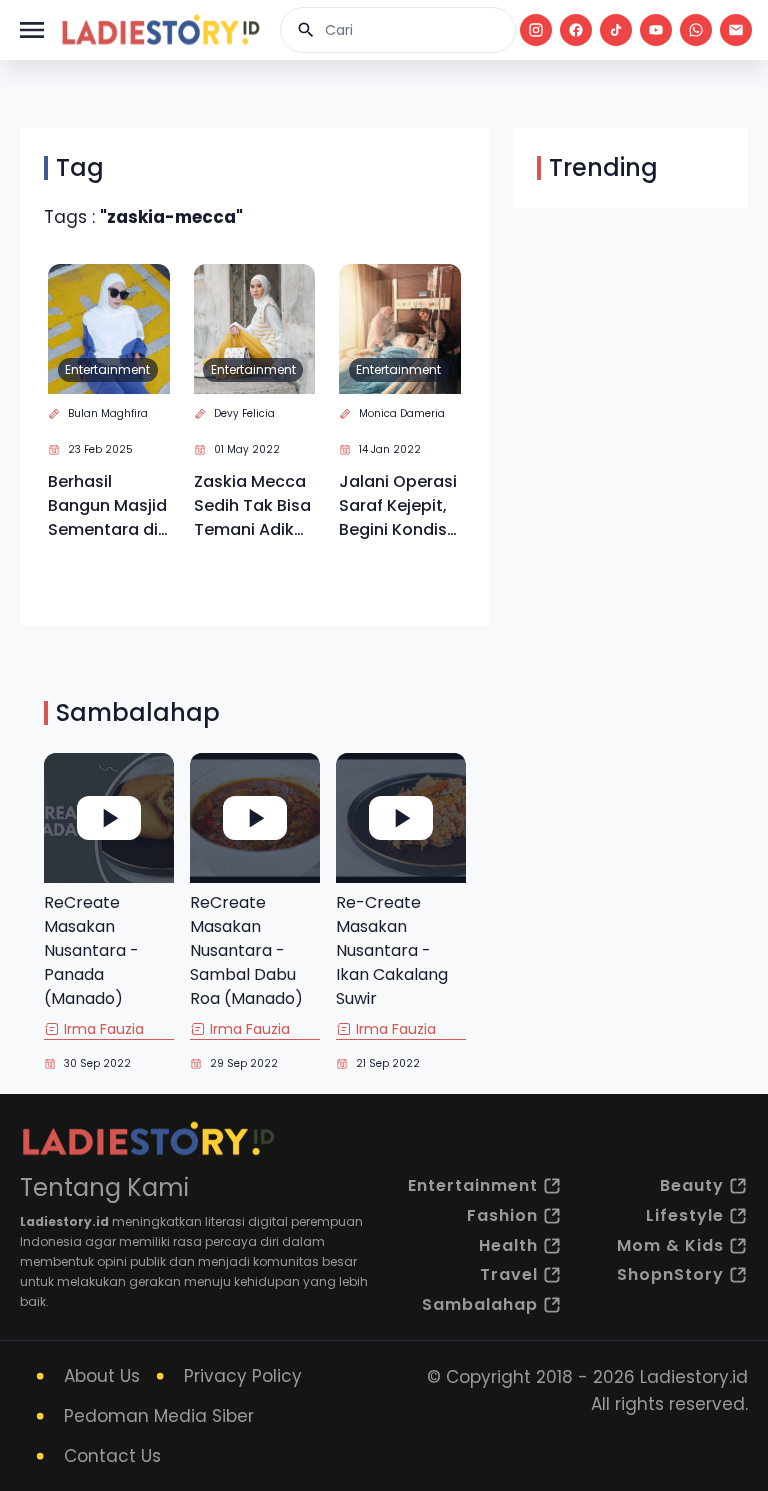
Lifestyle (685, 1215)
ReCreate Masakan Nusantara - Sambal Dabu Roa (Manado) (246, 950)
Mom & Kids (670, 1245)
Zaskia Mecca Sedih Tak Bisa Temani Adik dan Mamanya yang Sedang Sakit (253, 506)
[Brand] (160, 30)
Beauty (692, 1185)
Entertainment (107, 369)
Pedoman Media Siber (159, 1416)
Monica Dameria (402, 413)
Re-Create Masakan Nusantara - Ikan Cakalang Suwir (392, 950)
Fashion (502, 1215)
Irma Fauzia (104, 1029)
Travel (509, 1274)
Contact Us (112, 1456)
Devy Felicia (244, 413)
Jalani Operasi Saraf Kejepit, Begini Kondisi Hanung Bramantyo (398, 506)
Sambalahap (480, 1304)
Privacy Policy (243, 1376)
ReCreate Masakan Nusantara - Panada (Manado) (91, 950)
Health (508, 1245)
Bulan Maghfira (108, 413)
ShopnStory (670, 1274)
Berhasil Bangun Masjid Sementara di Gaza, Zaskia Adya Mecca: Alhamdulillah (107, 506)
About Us (102, 1376)
